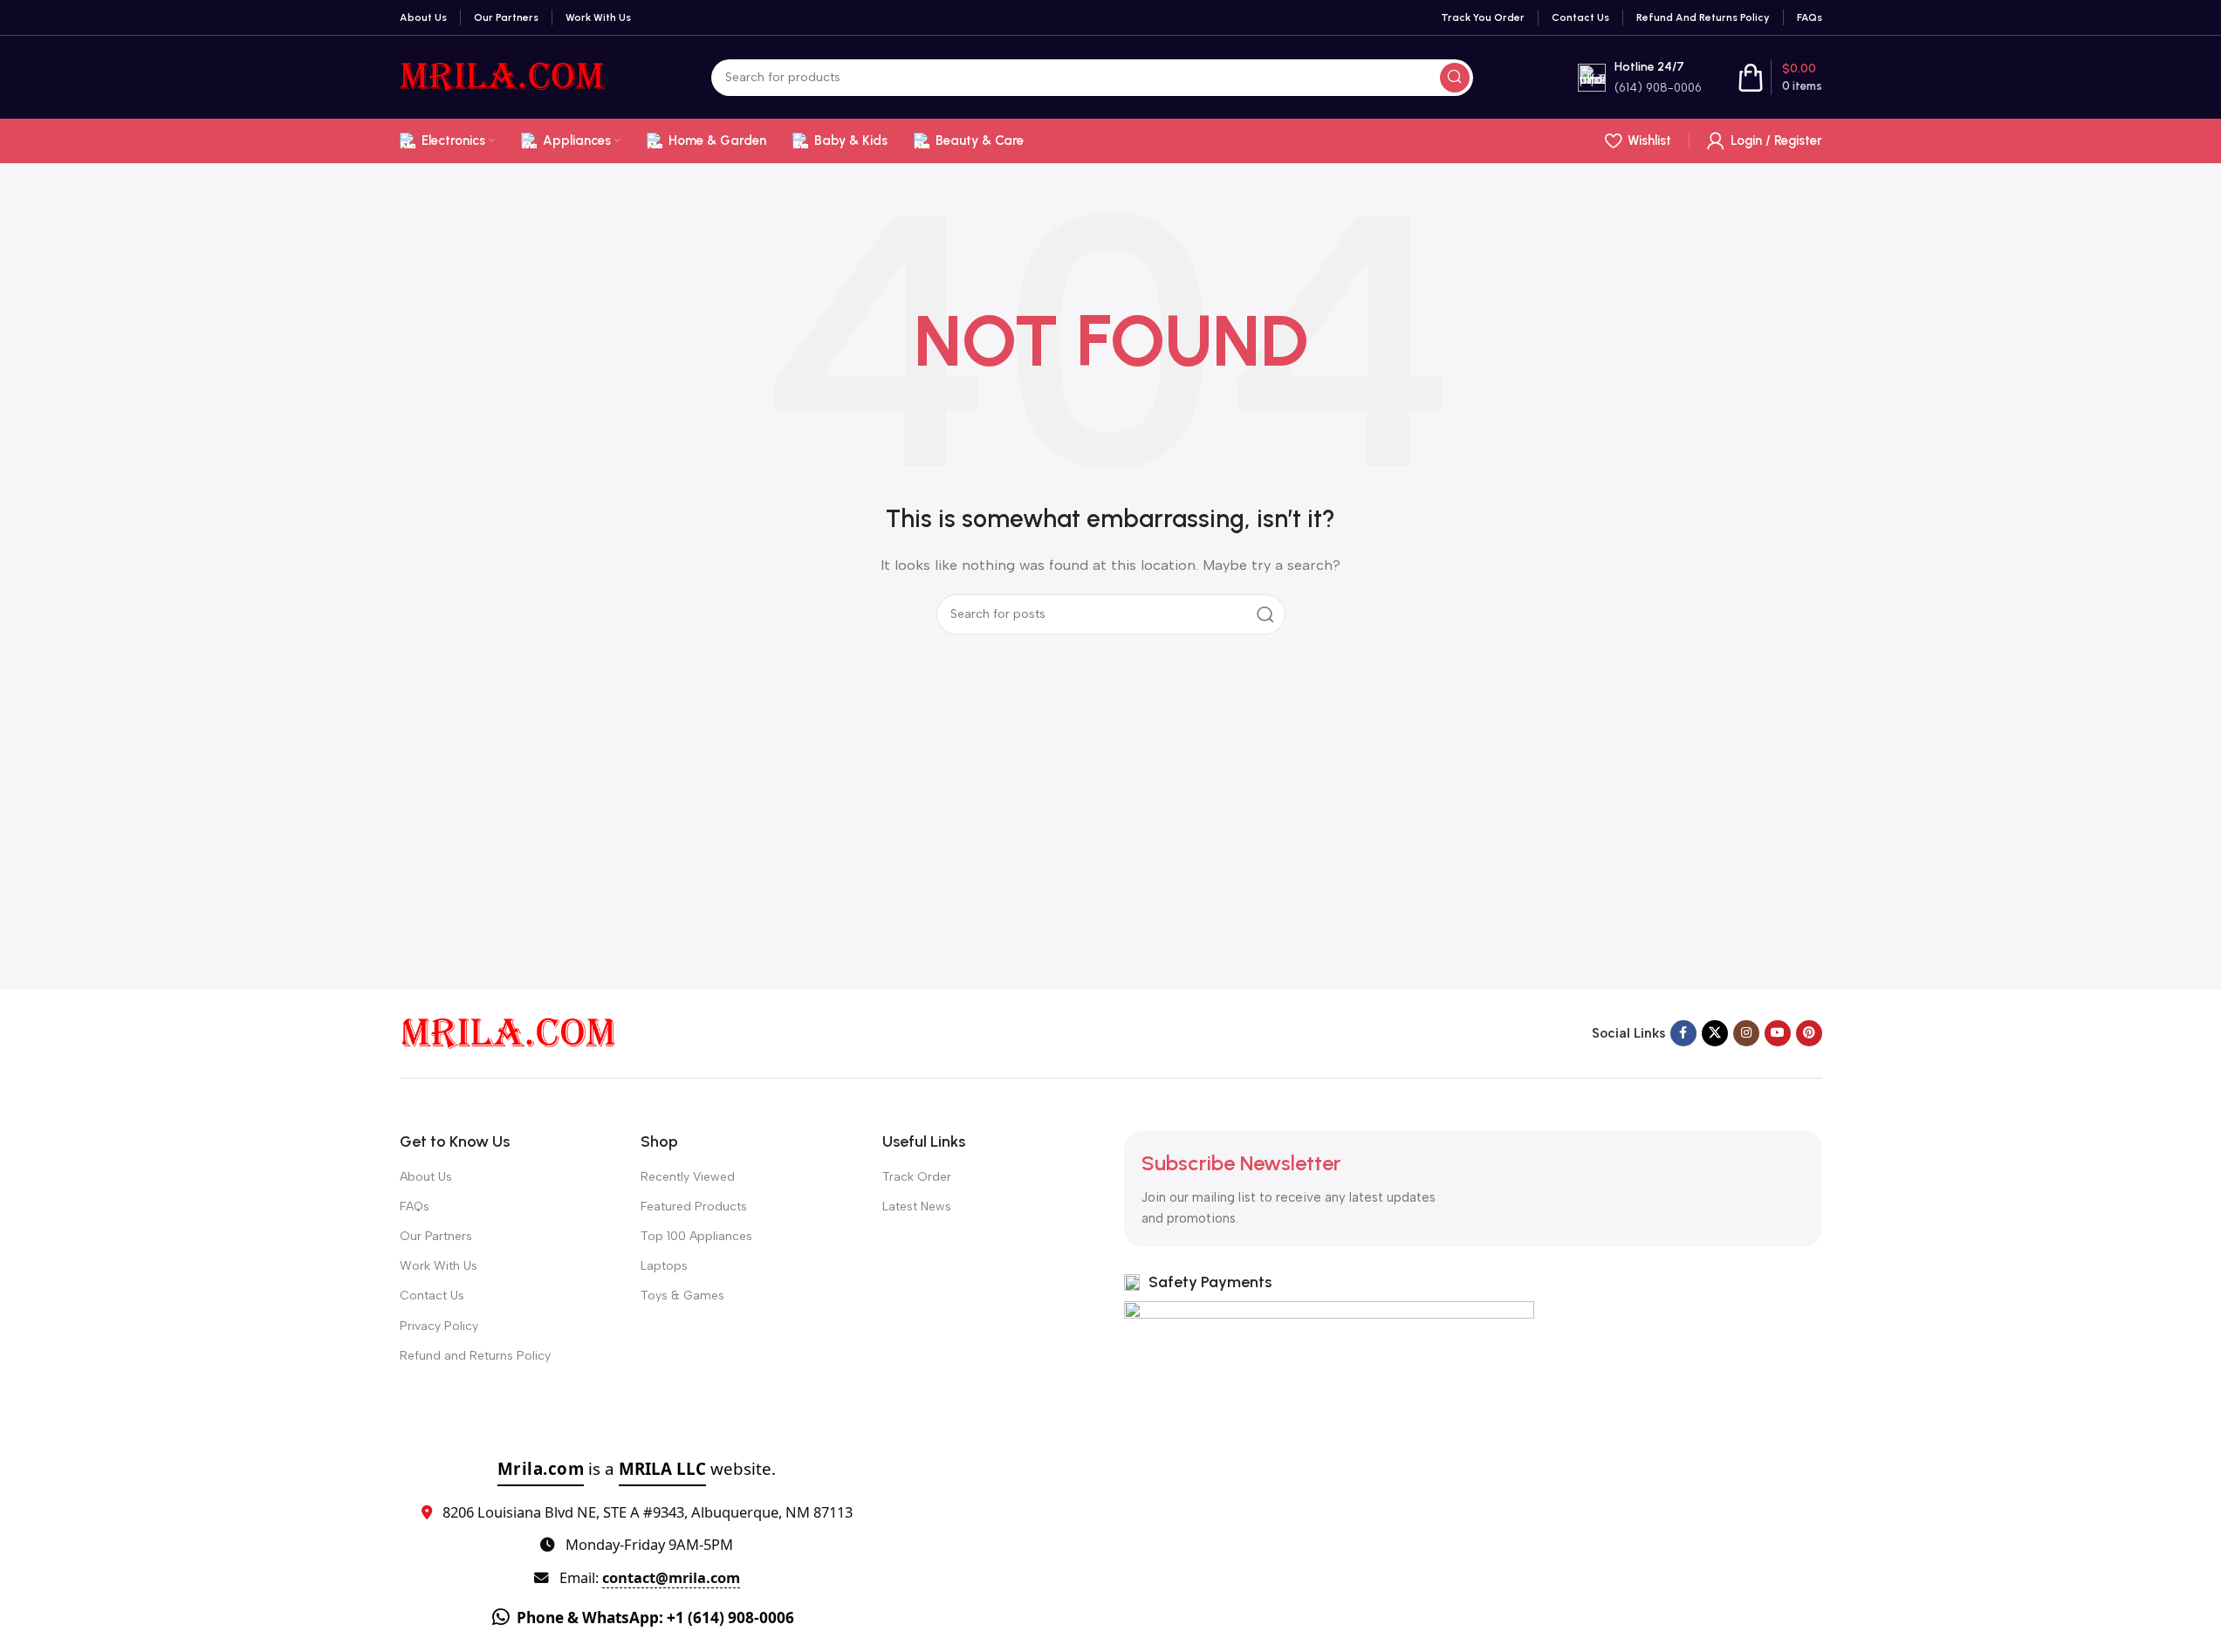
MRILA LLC (662, 1468)
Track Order (917, 1177)
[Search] (1455, 78)
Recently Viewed (688, 1177)
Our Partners (436, 1236)
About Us (426, 1177)
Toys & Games (682, 1296)
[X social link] (1715, 1033)
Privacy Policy (439, 1326)
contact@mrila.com (671, 1577)
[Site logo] (503, 76)
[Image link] (509, 1032)
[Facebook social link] (1683, 1033)
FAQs (415, 1206)
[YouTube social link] (1778, 1033)
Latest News (917, 1206)
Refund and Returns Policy (475, 1356)
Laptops (664, 1266)
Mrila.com (541, 1468)
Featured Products (694, 1206)
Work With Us (439, 1266)
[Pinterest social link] (1809, 1033)
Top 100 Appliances (696, 1236)
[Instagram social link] (1746, 1033)
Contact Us (432, 1296)
